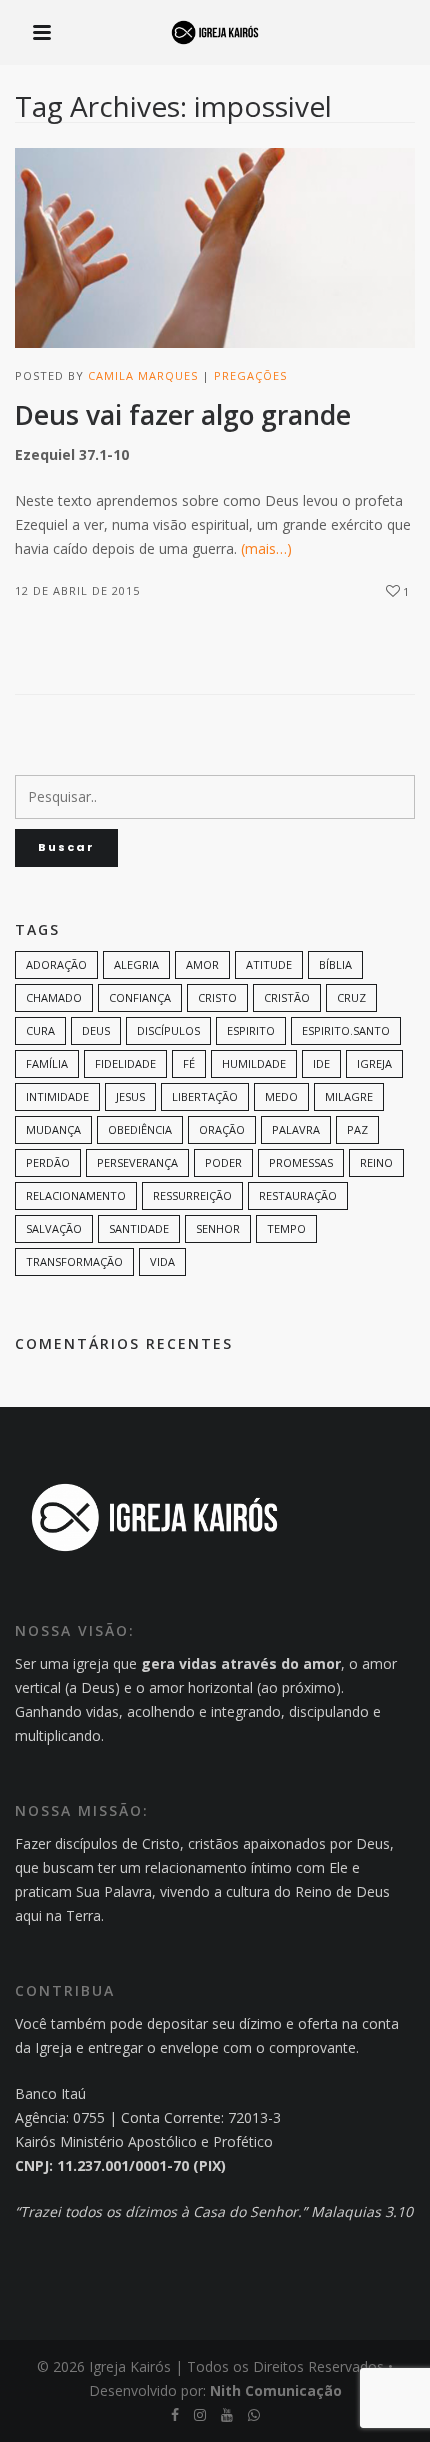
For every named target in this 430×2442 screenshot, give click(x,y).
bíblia (335, 964)
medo (281, 1096)
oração (222, 1129)
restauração (298, 1195)
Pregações (250, 375)
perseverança (137, 1162)
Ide (321, 1063)
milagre (349, 1096)
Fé (189, 1063)
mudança (53, 1129)
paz (357, 1129)
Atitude (269, 964)
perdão (48, 1162)
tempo (286, 1228)
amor (202, 964)
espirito (251, 1030)
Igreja (374, 1063)
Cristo (217, 997)
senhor (218, 1228)
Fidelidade (125, 1063)
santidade (139, 1228)
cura (40, 1030)
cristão (287, 997)
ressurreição (192, 1195)
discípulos (168, 1030)
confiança (140, 997)
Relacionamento (76, 1195)
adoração (56, 964)
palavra (296, 1129)
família (47, 1063)
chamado (54, 997)
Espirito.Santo (346, 1030)
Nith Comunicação (276, 2390)
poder (223, 1162)
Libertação (205, 1096)
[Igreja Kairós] (214, 34)
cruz (351, 997)
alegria (136, 964)
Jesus (130, 1096)
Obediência (140, 1129)
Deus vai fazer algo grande (183, 415)
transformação (74, 1261)
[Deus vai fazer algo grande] (215, 248)
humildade (254, 1063)
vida (162, 1261)
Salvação (54, 1228)
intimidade (57, 1096)
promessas (301, 1162)
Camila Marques (143, 375)
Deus (96, 1030)
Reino (376, 1162)
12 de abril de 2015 (77, 590)
